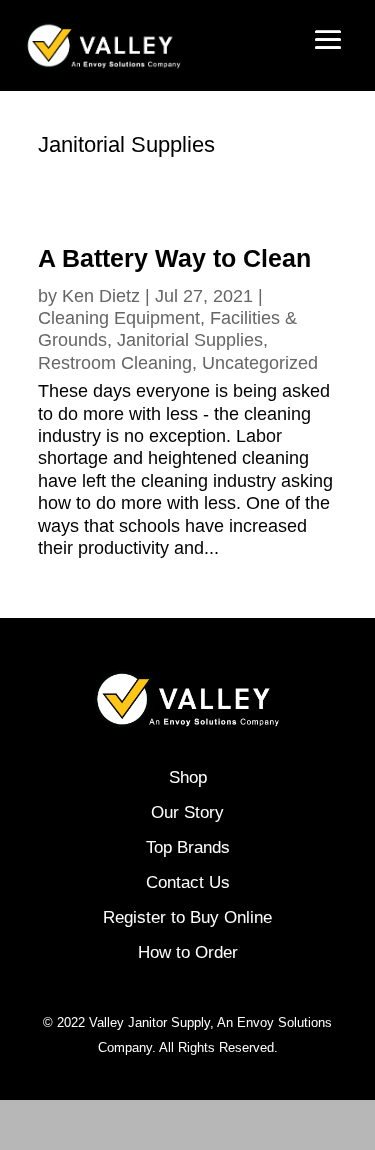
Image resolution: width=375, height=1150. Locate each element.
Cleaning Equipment (119, 318)
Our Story (187, 812)
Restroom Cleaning (115, 363)
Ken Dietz (101, 296)
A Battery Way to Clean (174, 258)
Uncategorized (260, 363)
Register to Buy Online (187, 917)
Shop (188, 777)
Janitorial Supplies (190, 340)
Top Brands (188, 847)
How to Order (188, 952)
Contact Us (188, 882)
